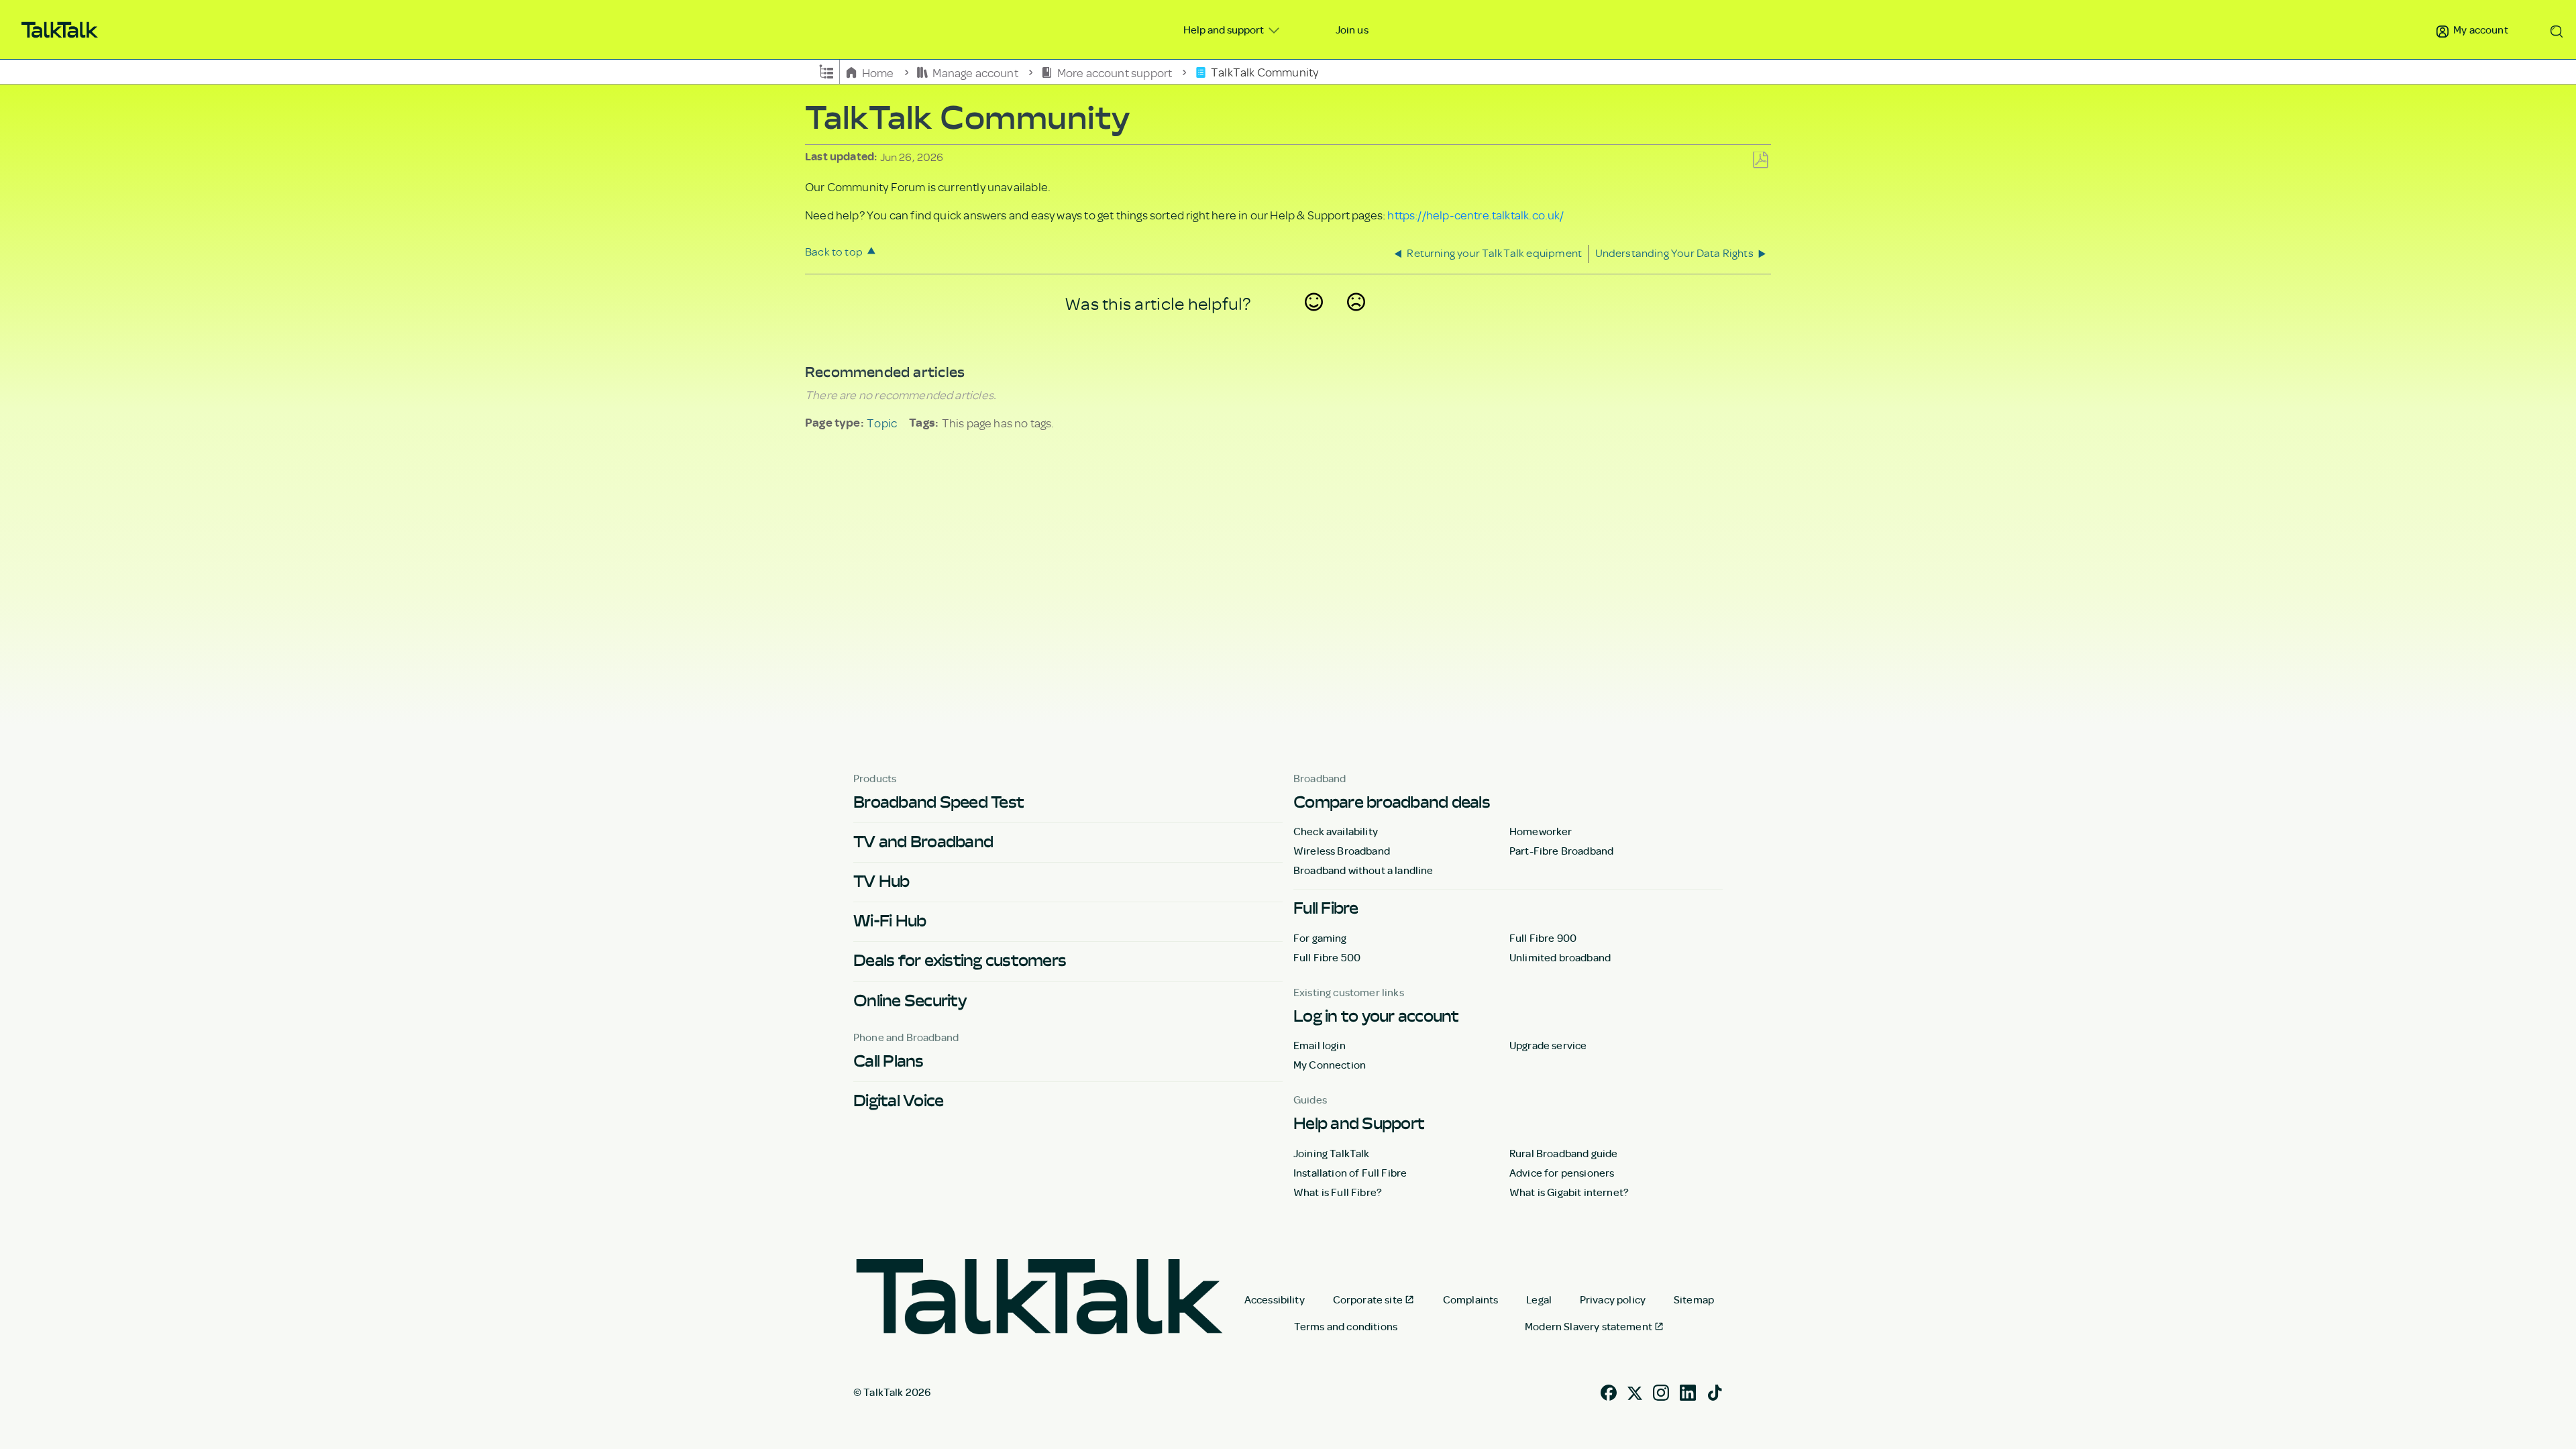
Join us (1352, 30)
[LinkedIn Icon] (1688, 1391)
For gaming (1320, 938)
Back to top (834, 251)
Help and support (1225, 30)
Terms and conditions (1346, 1326)
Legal (1539, 1299)
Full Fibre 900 (1543, 938)
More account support (1114, 72)
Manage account (975, 72)
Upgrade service (1548, 1045)
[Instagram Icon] (1661, 1391)
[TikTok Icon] (1715, 1391)
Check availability (1336, 831)
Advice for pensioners (1562, 1173)
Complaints (1471, 1299)
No (1356, 319)
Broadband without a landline (1363, 870)
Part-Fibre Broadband (1561, 851)
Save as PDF (1760, 161)
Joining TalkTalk (1332, 1153)
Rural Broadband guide (1563, 1153)
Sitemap (1694, 1299)
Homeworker (1541, 831)
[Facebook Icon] (1609, 1391)
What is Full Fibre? (1338, 1192)
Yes (1314, 319)
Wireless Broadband (1342, 851)
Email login (1320, 1045)
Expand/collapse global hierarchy (826, 70)
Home (878, 72)
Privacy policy (1613, 1299)
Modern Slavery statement (1589, 1326)
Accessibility (1275, 1299)
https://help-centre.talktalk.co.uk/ (1475, 215)
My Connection (1330, 1065)
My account (2480, 30)
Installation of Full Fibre (1350, 1173)
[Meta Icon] (1635, 1391)
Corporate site (1368, 1299)
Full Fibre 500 (1327, 957)
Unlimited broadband (1560, 957)
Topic (882, 423)
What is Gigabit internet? (1569, 1192)
